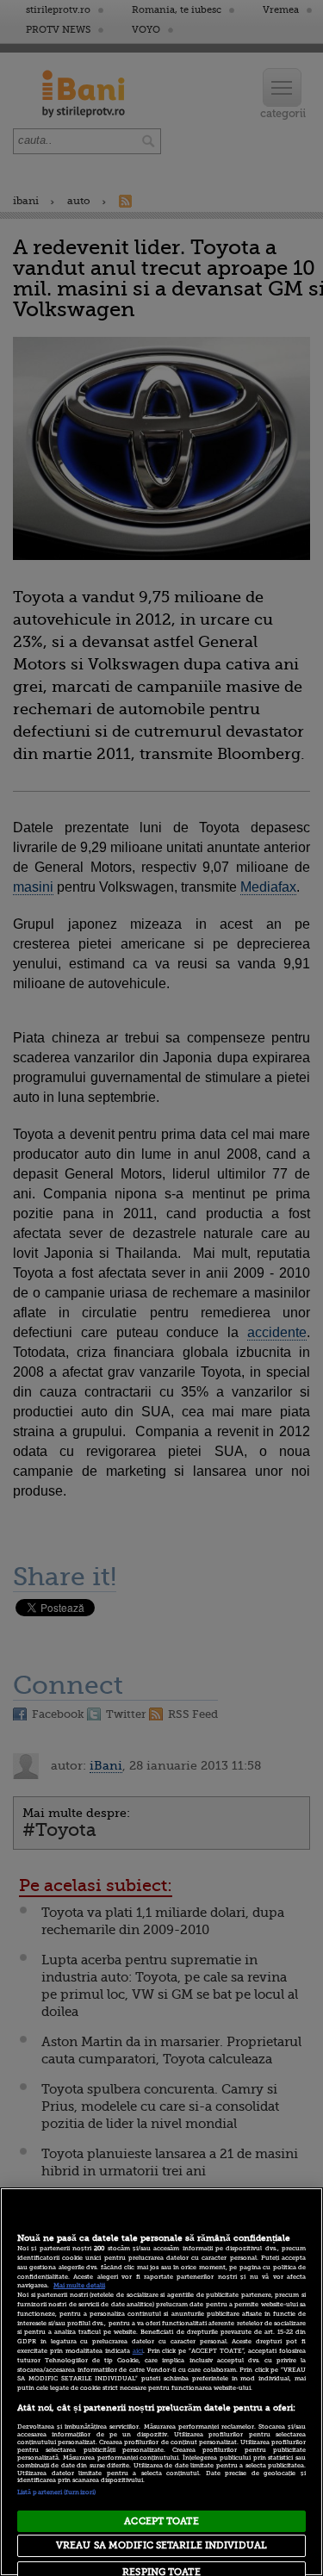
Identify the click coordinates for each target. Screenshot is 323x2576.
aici (138, 2351)
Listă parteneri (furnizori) (56, 2492)
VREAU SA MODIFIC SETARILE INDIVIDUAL (161, 2545)
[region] (161, 2382)
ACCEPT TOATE (161, 2521)
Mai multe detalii (79, 2286)
